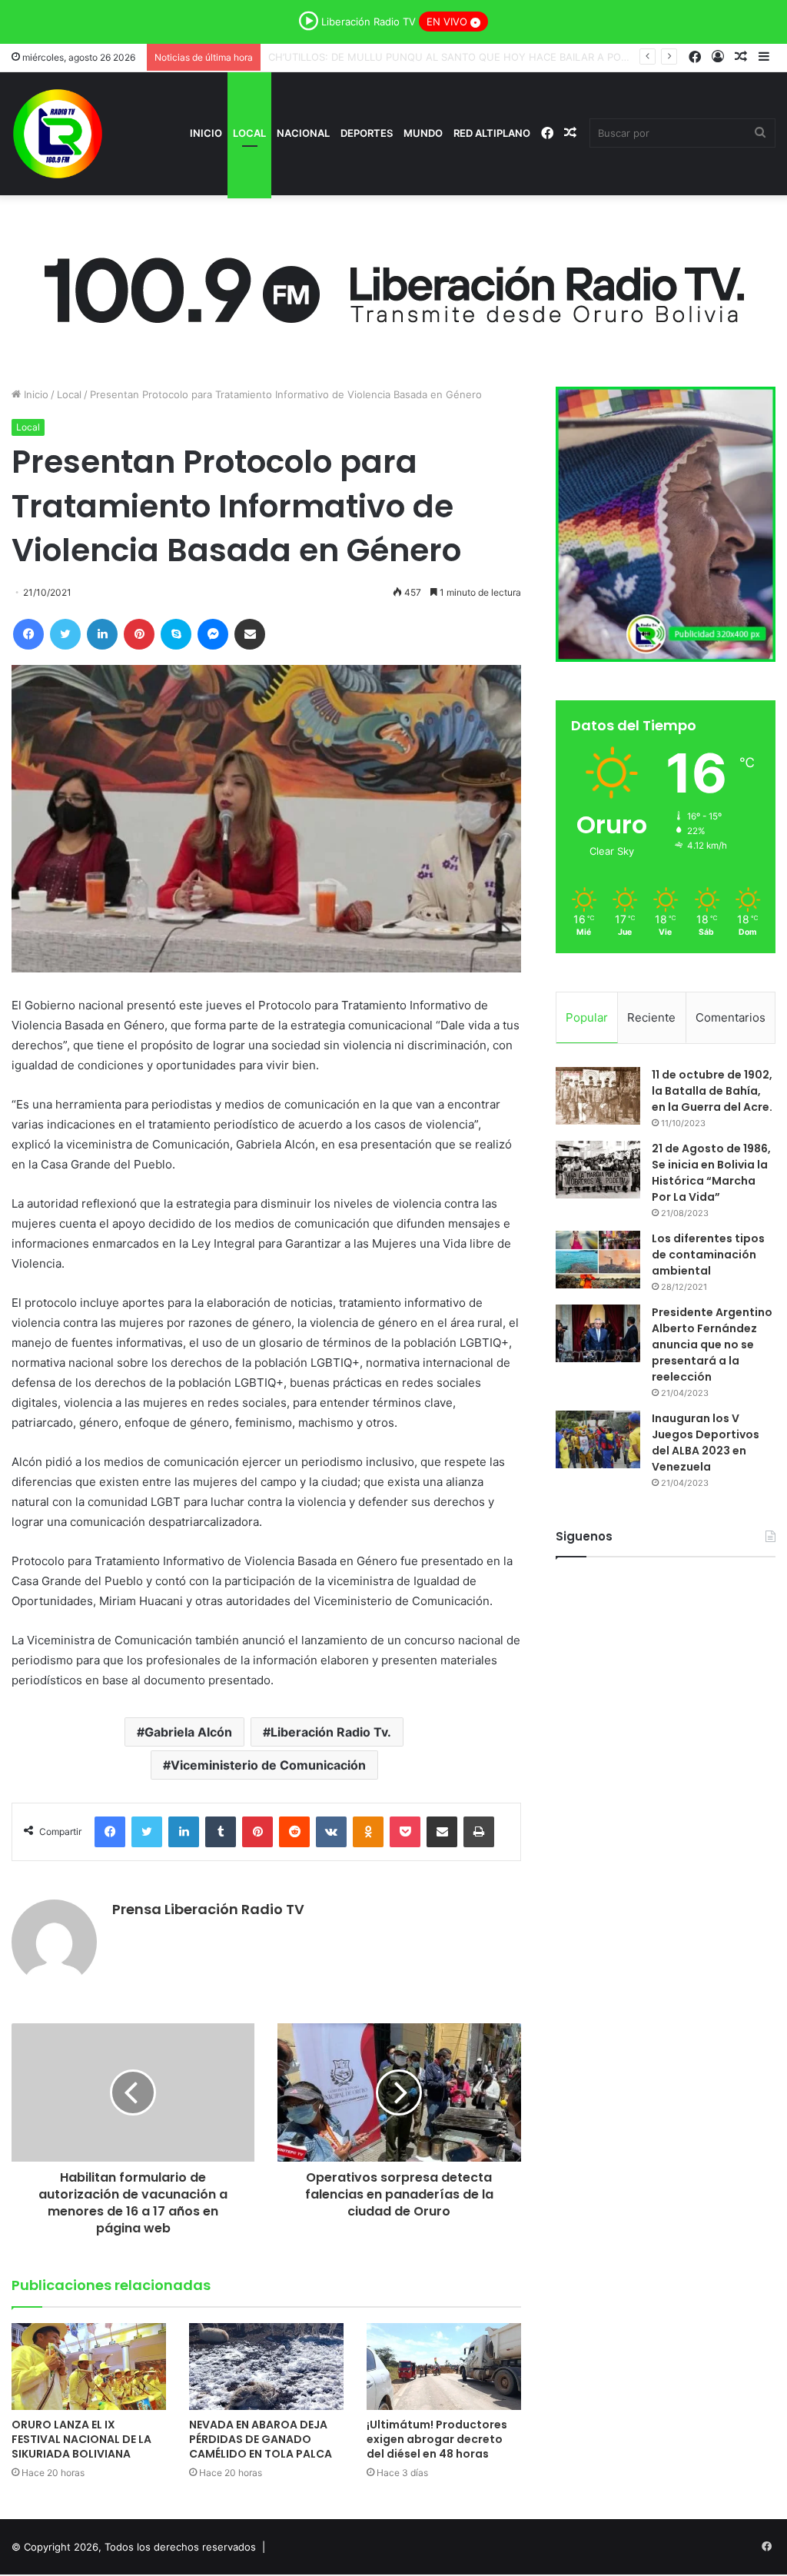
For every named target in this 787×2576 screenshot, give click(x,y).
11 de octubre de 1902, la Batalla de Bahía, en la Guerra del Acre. (712, 1091)
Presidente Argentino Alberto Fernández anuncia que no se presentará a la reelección (712, 1345)
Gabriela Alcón (188, 1732)
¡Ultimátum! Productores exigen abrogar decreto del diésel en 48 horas (437, 2439)
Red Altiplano (492, 133)
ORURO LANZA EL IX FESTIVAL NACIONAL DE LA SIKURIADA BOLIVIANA (81, 2439)
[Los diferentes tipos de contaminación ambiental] (598, 1260)
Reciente (651, 1017)
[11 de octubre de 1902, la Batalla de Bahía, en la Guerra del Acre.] (598, 1096)
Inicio (206, 133)
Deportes (367, 133)
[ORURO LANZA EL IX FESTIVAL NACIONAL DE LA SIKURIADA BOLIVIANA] (89, 2367)
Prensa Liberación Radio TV (208, 1909)
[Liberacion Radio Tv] (58, 134)
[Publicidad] (393, 286)
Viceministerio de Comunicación (268, 1765)
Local (249, 133)
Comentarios (731, 1017)
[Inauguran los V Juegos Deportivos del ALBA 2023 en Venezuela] (598, 1439)
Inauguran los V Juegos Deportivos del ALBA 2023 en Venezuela (706, 1443)
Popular (587, 1017)
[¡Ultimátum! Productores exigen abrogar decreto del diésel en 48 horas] (444, 2367)
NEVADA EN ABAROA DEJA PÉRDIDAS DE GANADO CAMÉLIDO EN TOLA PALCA (458, 57)
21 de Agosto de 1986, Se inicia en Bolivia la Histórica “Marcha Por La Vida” (711, 1173)
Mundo (423, 133)
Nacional (303, 133)
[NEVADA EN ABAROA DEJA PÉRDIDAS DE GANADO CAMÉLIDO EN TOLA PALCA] (266, 2367)
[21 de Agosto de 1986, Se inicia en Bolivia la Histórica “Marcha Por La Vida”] (598, 1170)
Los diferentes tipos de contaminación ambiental (708, 1255)
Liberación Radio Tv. (331, 1732)
